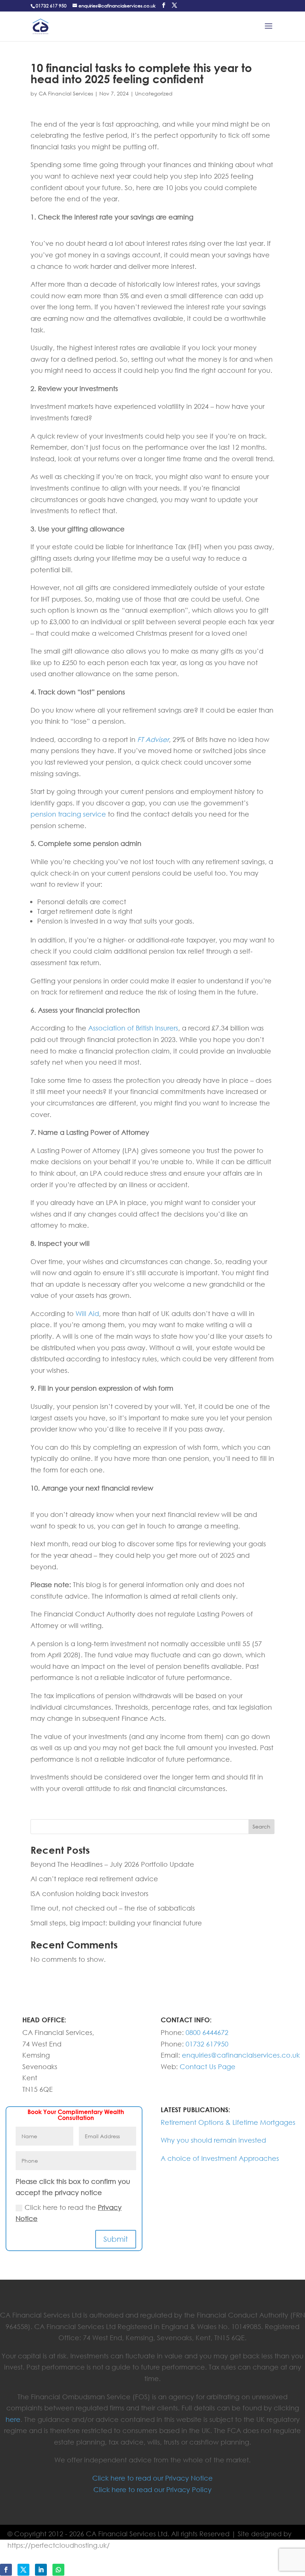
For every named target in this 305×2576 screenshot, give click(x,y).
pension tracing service (68, 814)
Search (261, 1826)
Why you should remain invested (213, 2140)
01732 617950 (207, 2044)
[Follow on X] (23, 2570)
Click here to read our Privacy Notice (152, 2478)
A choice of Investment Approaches (220, 2158)
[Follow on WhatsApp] (58, 2570)
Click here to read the (69, 2213)
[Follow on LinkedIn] (41, 2570)
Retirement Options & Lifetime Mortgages (228, 2122)
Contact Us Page (208, 2067)
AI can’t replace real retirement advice (94, 1879)
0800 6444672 (207, 2032)
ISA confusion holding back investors (89, 1893)
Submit (116, 2239)
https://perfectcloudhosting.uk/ (59, 2545)
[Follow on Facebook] (6, 2570)
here (13, 2419)
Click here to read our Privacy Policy (152, 2489)
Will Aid (87, 1313)
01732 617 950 (51, 6)
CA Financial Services (66, 93)
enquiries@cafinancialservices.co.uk (241, 2055)
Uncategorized (154, 93)
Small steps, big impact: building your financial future (116, 1923)
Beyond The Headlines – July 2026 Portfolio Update (112, 1864)
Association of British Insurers (133, 1028)
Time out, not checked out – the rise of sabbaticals (113, 1908)
